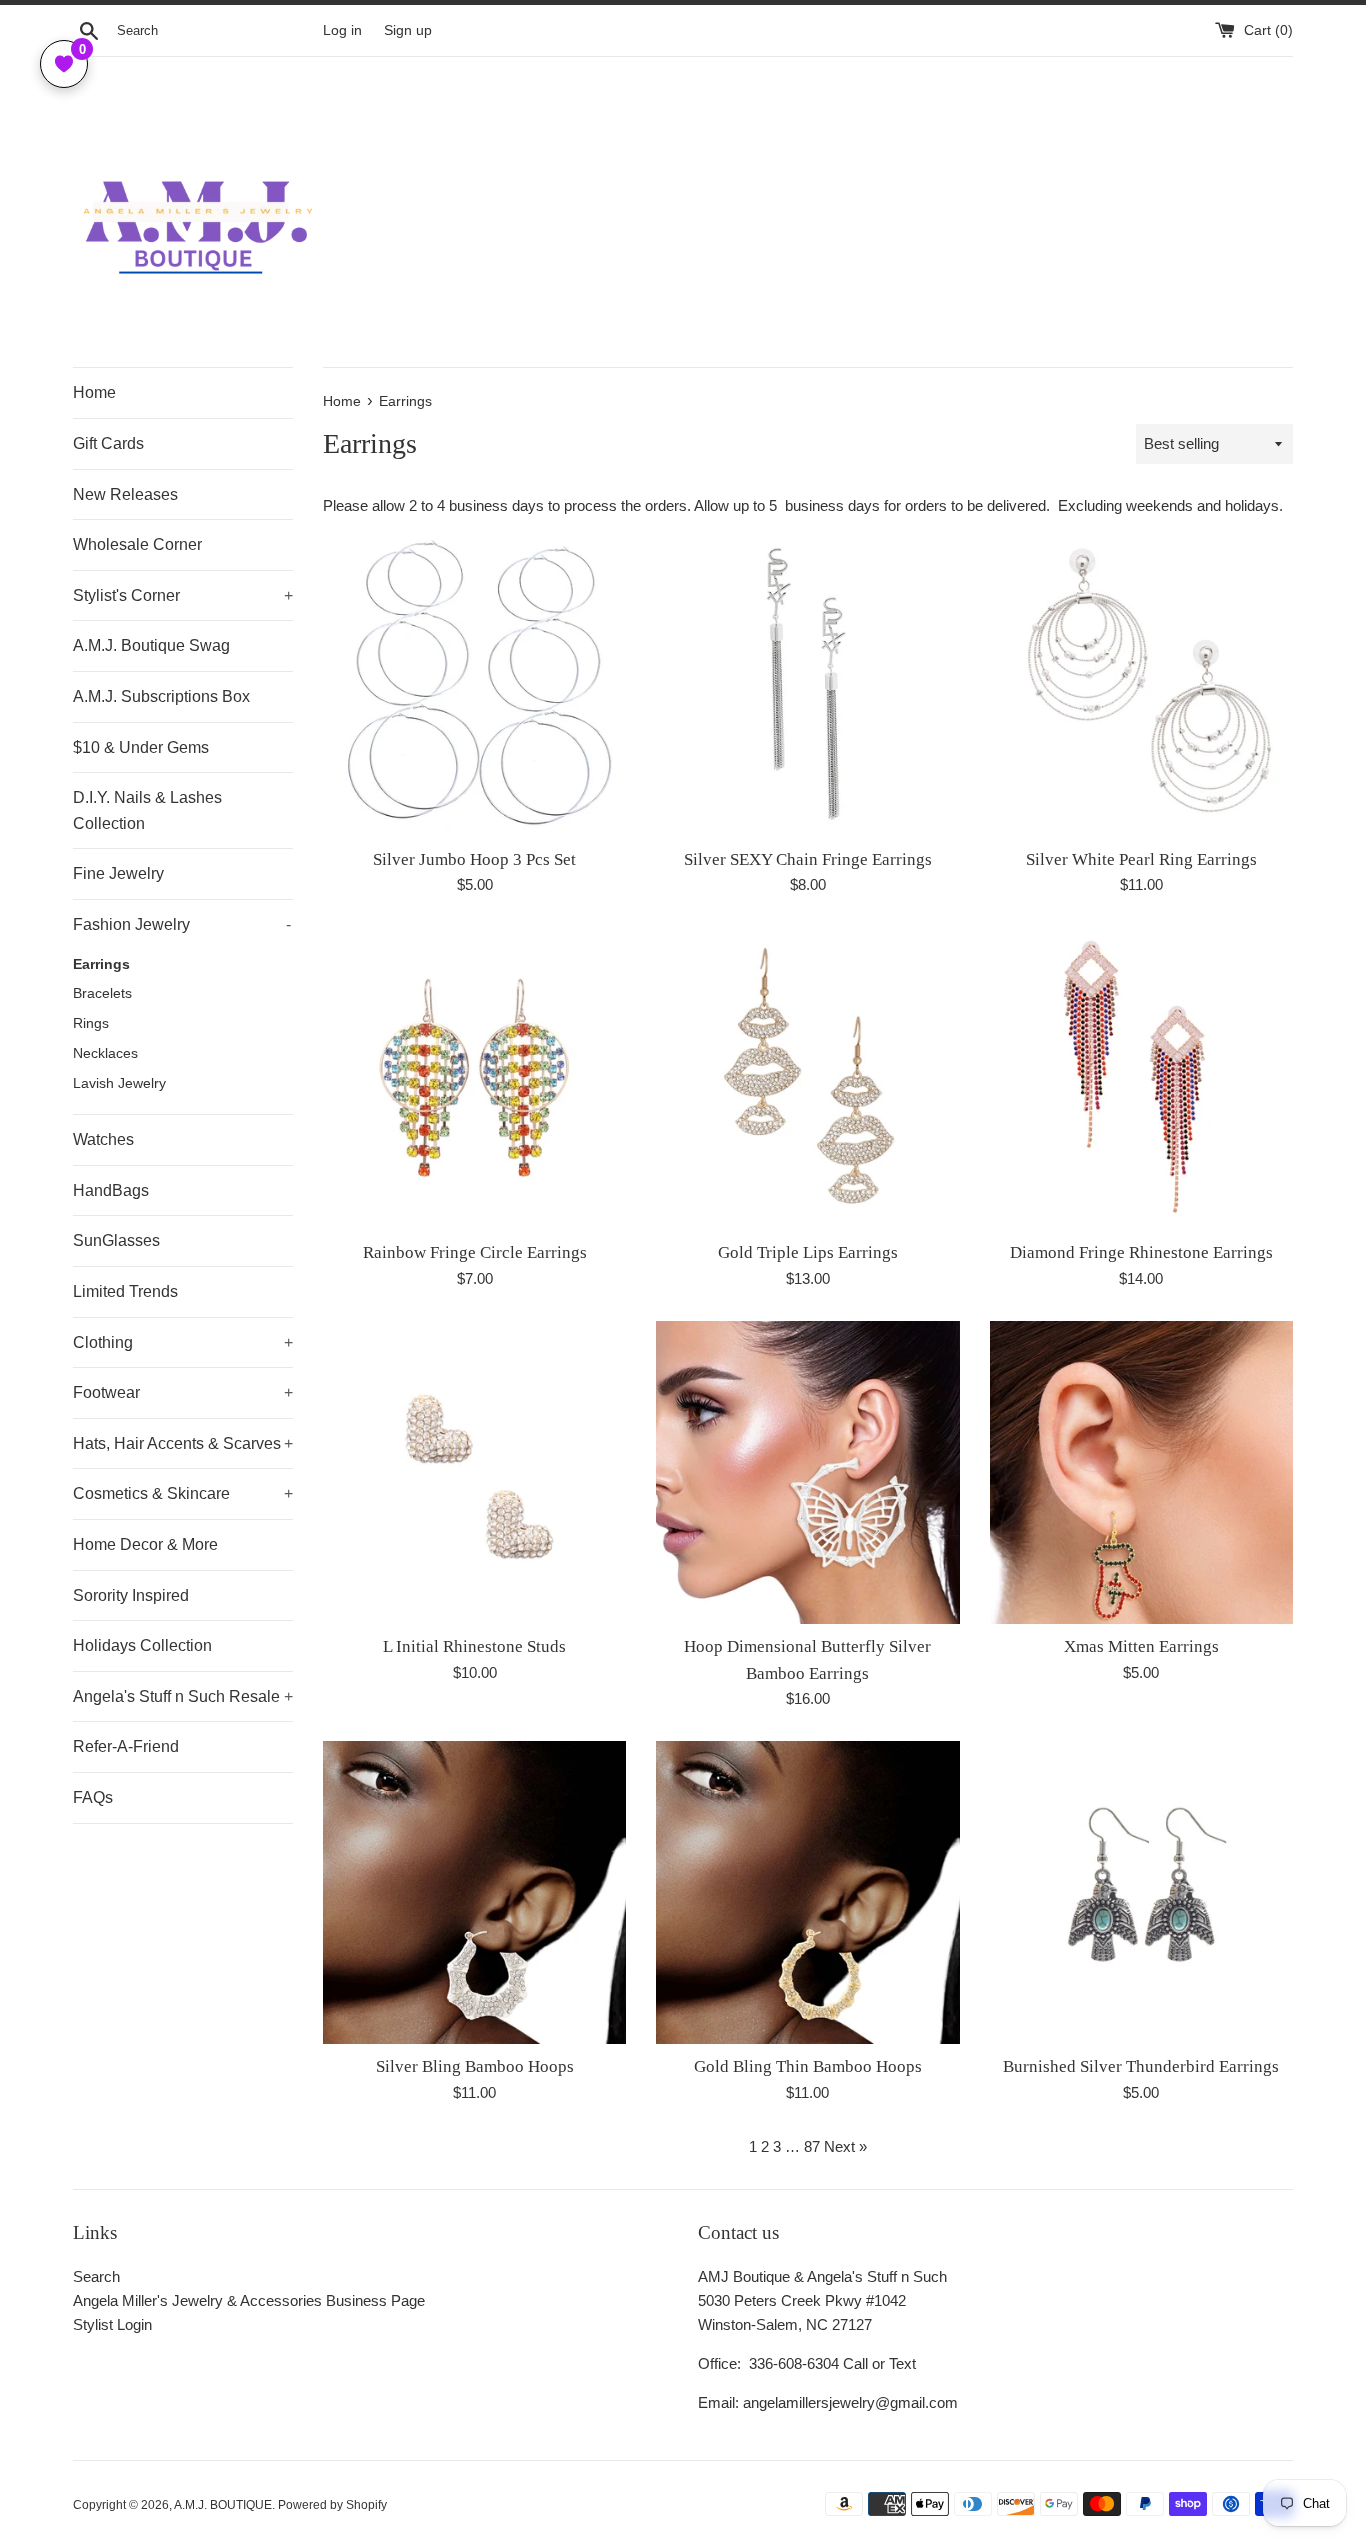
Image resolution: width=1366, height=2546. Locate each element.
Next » (845, 2146)
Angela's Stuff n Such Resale (183, 1696)
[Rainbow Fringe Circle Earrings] (474, 1078)
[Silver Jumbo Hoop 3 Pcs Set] (474, 684)
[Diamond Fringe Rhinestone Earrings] (1141, 1078)
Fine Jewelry (118, 873)
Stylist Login (112, 2324)
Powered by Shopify (332, 2505)
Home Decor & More (145, 1544)
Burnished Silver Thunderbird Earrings (1141, 2066)
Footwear (183, 1392)
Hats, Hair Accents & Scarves (183, 1443)
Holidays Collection (142, 1645)
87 (812, 2146)
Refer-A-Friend (126, 1746)
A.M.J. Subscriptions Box (161, 696)
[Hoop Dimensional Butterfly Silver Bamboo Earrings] (807, 1472)
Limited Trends (125, 1291)
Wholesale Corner (137, 544)
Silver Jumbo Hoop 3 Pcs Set (474, 859)
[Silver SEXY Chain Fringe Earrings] (807, 684)
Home (94, 392)
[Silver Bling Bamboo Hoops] (474, 1892)
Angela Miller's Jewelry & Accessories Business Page (249, 2300)
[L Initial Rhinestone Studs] (474, 1472)
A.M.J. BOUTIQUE (223, 2505)
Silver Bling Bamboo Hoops (475, 2066)
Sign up (408, 30)
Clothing (183, 1342)
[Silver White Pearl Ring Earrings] (1141, 684)
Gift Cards (108, 443)
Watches (103, 1139)
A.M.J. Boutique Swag (151, 645)
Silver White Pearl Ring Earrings (1141, 859)
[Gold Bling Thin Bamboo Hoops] (807, 1892)
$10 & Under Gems (141, 747)
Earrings (101, 964)
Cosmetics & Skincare (183, 1493)
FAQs (93, 1797)
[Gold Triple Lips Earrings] (807, 1078)
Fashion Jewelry (182, 924)
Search (96, 2276)
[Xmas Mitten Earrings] (1141, 1472)
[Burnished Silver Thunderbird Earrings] (1141, 1892)
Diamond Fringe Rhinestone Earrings (1141, 1252)
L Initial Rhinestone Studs (474, 1646)
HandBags (111, 1190)
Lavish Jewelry (119, 1083)
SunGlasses (116, 1240)
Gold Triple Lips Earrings (808, 1252)
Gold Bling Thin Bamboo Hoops (808, 2066)
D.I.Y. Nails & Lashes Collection (147, 810)
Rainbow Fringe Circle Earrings (475, 1252)
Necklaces (105, 1053)
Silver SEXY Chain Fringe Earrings (808, 859)
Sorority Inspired (131, 1595)
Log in (342, 30)
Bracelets (102, 993)
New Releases (125, 494)
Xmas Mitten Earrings (1141, 1646)
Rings (91, 1023)
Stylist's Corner (183, 595)
